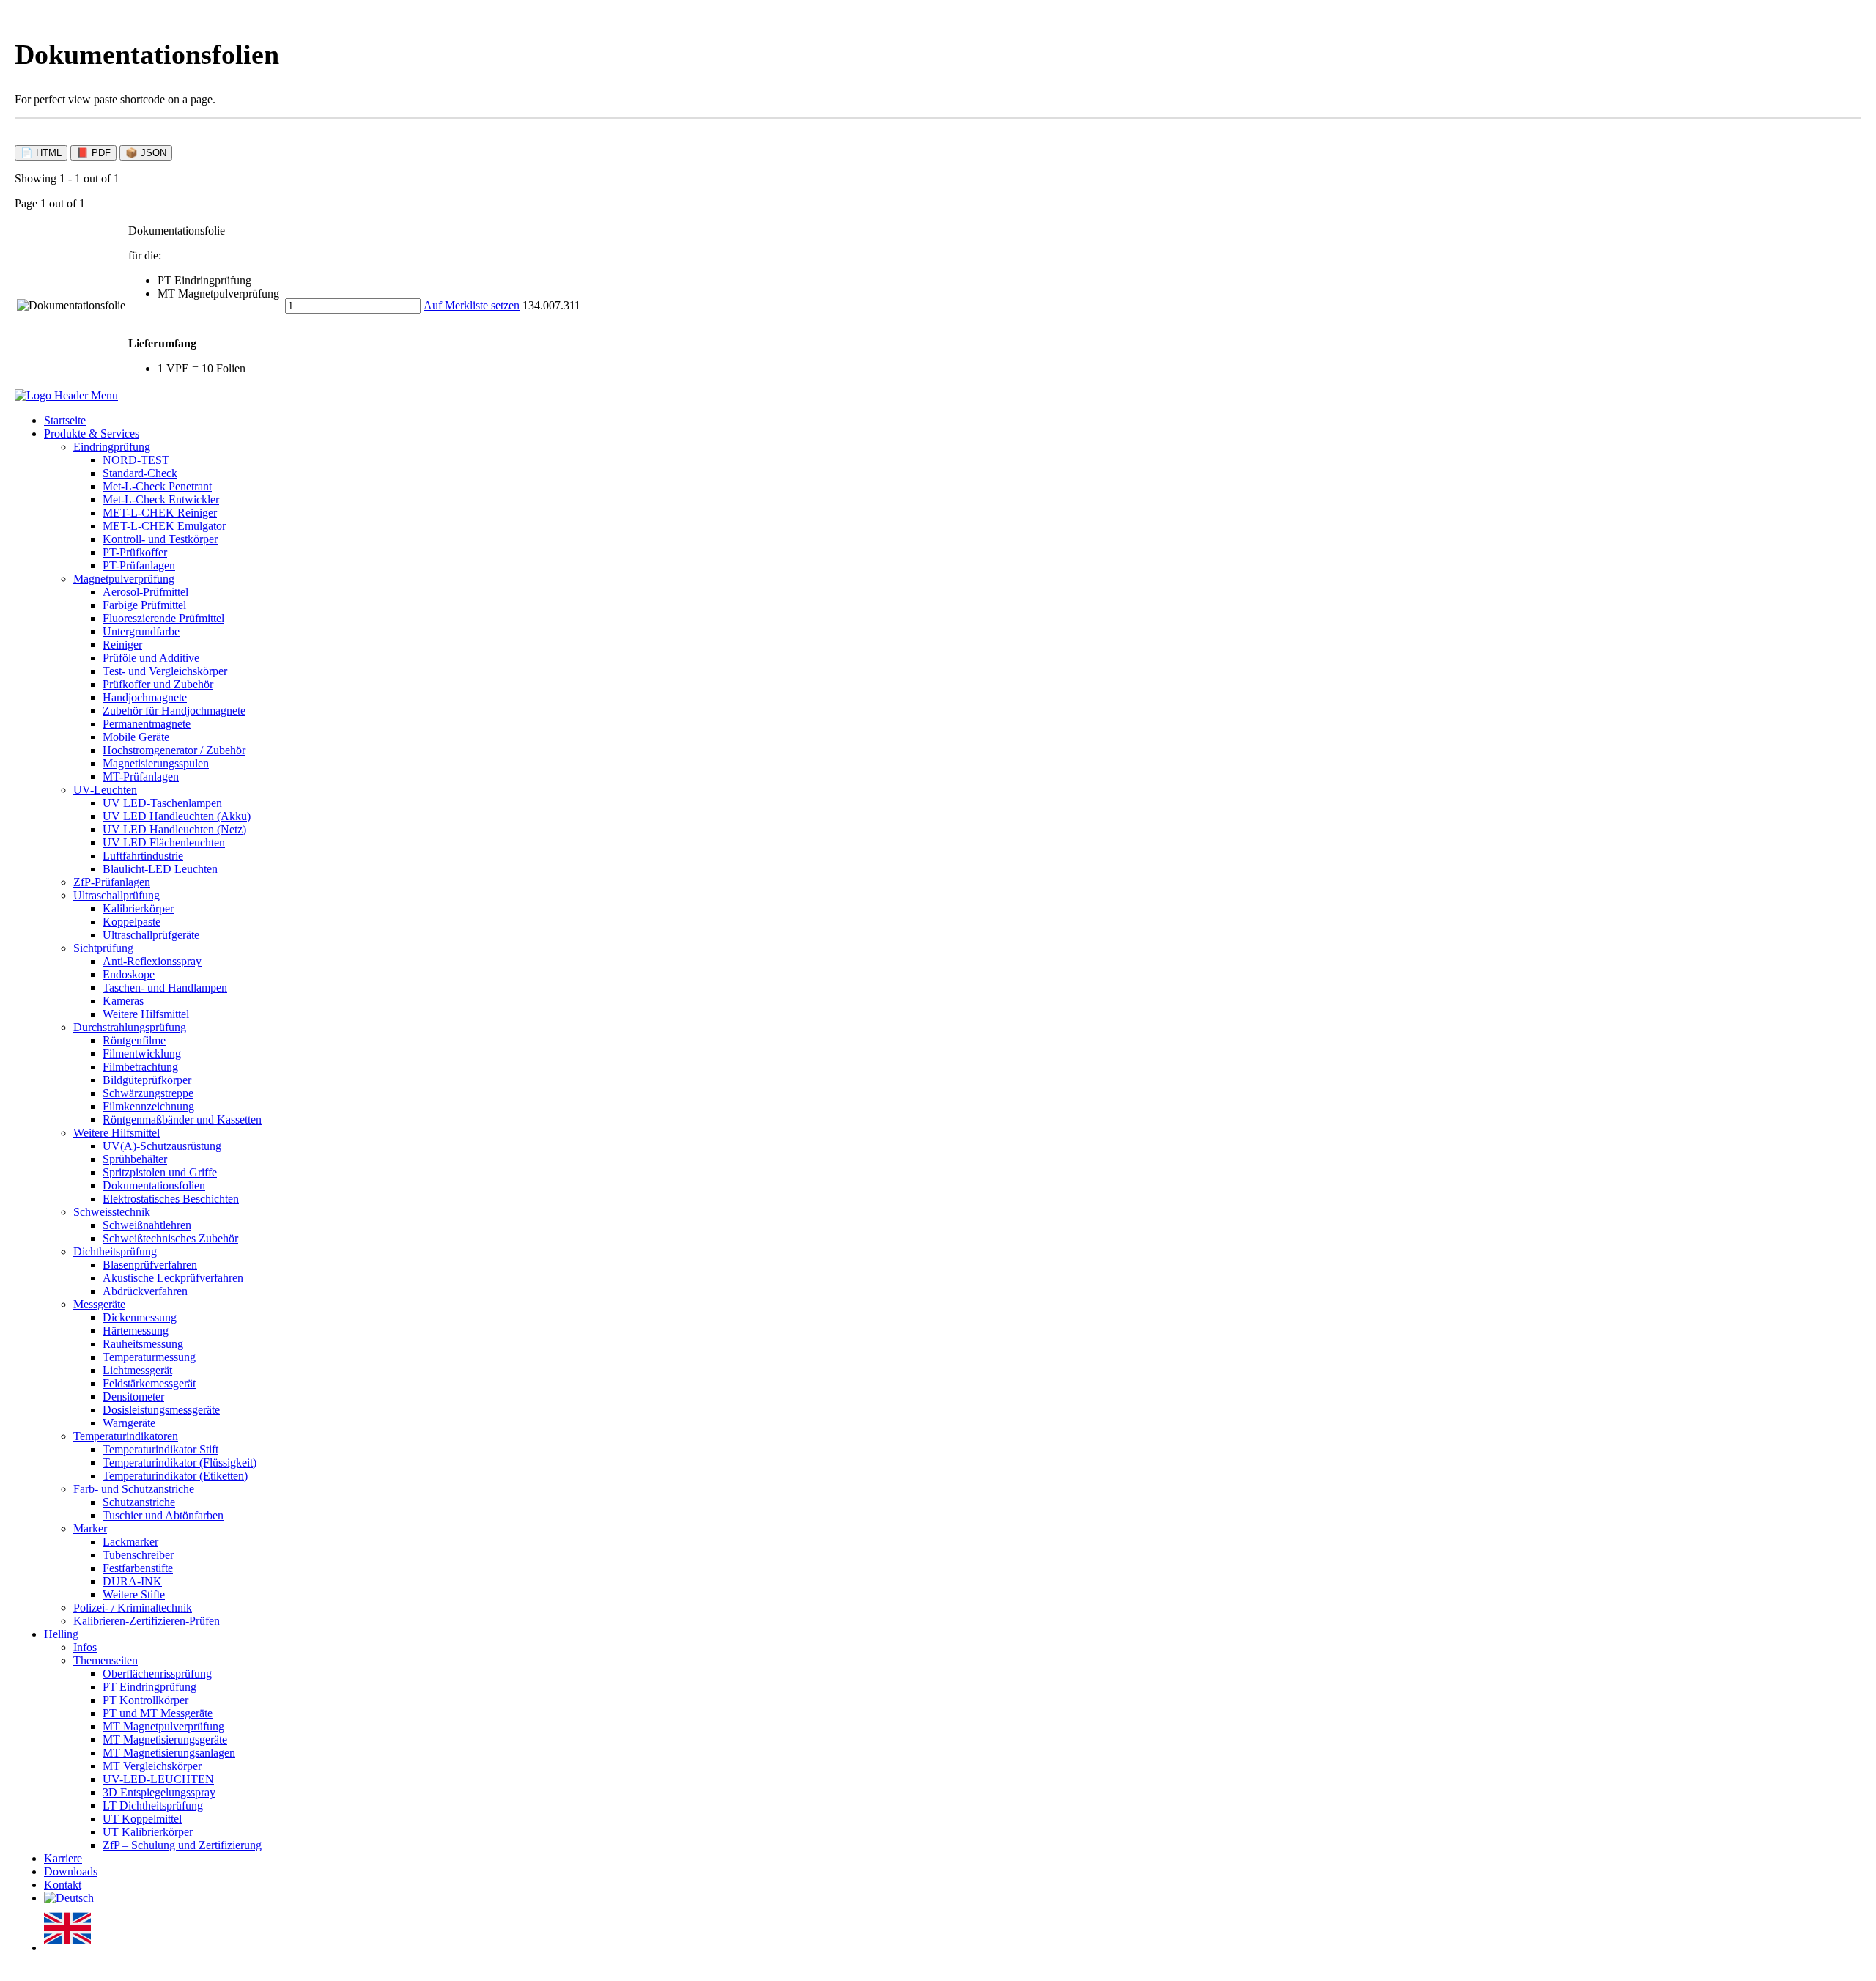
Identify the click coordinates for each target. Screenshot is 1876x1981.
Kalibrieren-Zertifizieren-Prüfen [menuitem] (147, 1621)
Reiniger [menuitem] (122, 645)
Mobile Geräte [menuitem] (136, 737)
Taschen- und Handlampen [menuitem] (165, 988)
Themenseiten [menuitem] (106, 1660)
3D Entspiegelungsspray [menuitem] (159, 1792)
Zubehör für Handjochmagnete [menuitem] (174, 711)
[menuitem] (69, 1898)
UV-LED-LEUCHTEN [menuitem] (158, 1779)
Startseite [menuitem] (65, 420)
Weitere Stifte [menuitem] (134, 1594)
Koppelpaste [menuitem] (132, 922)
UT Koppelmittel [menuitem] (142, 1819)
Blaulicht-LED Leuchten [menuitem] (160, 869)
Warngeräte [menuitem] (129, 1423)
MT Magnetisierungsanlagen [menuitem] (169, 1753)
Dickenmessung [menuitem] (140, 1317)
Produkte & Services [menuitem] (92, 434)
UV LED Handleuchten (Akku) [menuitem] (177, 816)
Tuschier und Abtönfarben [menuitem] (163, 1515)
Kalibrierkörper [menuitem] (138, 908)
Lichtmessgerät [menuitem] (137, 1370)
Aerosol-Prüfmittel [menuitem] (145, 592)
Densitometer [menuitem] (133, 1397)
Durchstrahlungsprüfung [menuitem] (130, 1027)
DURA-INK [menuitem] (132, 1581)
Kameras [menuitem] (123, 1001)
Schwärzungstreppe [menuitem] (148, 1093)
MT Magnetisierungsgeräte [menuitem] (165, 1740)
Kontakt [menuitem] (63, 1885)
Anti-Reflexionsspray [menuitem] (152, 961)
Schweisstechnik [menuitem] (112, 1212)
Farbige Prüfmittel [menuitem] (144, 605)
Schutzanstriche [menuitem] (139, 1502)
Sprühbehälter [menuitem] (135, 1159)
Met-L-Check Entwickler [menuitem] (161, 499)
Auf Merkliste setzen (472, 305)
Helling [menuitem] (61, 1634)
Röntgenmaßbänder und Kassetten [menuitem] (182, 1119)
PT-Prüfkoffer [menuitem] (135, 552)
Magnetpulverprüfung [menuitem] (124, 579)
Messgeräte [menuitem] (99, 1304)
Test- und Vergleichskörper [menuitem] (165, 671)
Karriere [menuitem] (63, 1858)
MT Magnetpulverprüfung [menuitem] (163, 1726)
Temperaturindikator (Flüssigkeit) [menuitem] (180, 1462)
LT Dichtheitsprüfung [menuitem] (153, 1805)
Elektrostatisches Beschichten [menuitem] (171, 1199)
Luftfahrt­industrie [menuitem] (143, 856)
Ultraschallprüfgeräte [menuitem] (151, 935)
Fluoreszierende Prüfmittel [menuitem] (163, 618)
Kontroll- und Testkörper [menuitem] (160, 539)
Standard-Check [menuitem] (140, 473)
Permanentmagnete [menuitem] (147, 724)
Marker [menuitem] (90, 1528)
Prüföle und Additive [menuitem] (151, 658)
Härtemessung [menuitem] (136, 1331)
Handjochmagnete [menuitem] (145, 697)
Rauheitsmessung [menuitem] (143, 1344)
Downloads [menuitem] (71, 1871)
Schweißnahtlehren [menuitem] (147, 1225)
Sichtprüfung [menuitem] (103, 948)
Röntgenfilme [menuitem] (134, 1040)
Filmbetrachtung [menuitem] (140, 1067)
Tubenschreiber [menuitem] (138, 1555)
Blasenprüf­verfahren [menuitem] (150, 1265)
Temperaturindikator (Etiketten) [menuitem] (175, 1476)
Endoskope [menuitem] (129, 974)
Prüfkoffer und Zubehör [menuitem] (158, 684)
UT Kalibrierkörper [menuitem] (148, 1832)
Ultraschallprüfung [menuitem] (117, 895)
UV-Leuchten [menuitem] (105, 790)
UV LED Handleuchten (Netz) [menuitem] (174, 829)
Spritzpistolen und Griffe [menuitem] (160, 1172)
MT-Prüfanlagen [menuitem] (141, 776)
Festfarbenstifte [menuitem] (138, 1568)
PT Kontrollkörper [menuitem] (145, 1700)
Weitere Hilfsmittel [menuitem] (146, 1014)
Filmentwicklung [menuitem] (142, 1054)
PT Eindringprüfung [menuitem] (149, 1687)
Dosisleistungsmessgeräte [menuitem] (161, 1410)
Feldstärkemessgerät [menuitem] (149, 1383)
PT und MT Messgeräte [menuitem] (158, 1713)
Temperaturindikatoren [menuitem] (126, 1436)
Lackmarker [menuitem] (130, 1542)
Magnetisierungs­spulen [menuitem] (156, 763)
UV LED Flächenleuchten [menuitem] (164, 842)
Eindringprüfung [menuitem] (112, 447)
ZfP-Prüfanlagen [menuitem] (112, 882)
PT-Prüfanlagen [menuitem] (139, 565)
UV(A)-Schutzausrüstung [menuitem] (162, 1146)
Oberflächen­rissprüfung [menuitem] (157, 1674)
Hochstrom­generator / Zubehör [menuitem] (174, 750)
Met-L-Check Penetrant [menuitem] (157, 486)
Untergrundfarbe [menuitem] (141, 631)
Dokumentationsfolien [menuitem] (154, 1185)
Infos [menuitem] (85, 1647)
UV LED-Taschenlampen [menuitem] (162, 803)
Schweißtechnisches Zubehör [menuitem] (170, 1238)
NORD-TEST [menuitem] (136, 460)
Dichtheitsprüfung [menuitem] (115, 1251)
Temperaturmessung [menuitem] (149, 1357)
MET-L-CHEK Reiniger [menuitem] (160, 513)
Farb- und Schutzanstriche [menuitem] (134, 1489)
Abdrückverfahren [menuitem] (145, 1291)
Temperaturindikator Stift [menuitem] (160, 1449)
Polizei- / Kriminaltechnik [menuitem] (133, 1608)
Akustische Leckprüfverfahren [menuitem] (173, 1278)
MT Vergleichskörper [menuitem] (152, 1766)
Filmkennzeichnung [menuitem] (148, 1106)
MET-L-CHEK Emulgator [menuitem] (164, 526)
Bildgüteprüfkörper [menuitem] (147, 1080)
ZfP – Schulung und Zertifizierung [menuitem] (182, 1845)
